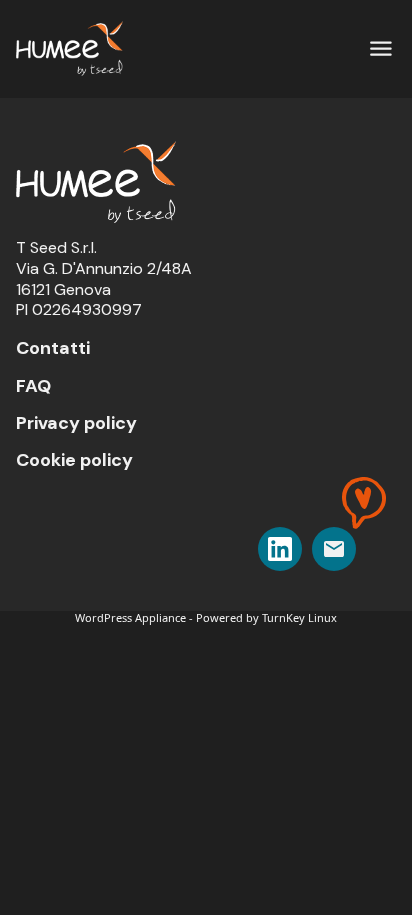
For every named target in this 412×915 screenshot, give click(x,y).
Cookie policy (74, 460)
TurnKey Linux (299, 617)
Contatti (53, 348)
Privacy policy (76, 423)
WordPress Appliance (130, 617)
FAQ (33, 386)
